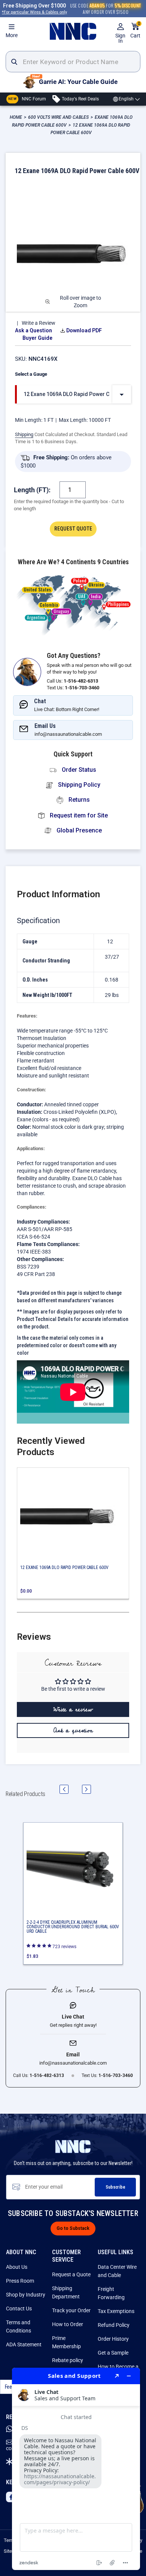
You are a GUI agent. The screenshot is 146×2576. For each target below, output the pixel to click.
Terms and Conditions (19, 2326)
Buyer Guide (37, 338)
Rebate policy (68, 2360)
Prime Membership (66, 2342)
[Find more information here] (76, 2469)
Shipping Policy (78, 785)
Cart (135, 31)
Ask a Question (34, 330)
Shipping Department (66, 2292)
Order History (113, 2339)
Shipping (24, 434)
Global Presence (78, 830)
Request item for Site (78, 815)
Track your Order (71, 2310)
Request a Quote (71, 2274)
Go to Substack (73, 2228)
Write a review (73, 1709)
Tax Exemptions (116, 2311)
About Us (17, 2267)
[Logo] (73, 31)
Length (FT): (32, 490)
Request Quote (73, 529)
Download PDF (84, 330)
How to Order (68, 2324)
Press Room (20, 2281)
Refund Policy (114, 2325)
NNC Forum (27, 99)
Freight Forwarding (111, 2293)
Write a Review (39, 323)
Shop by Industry (26, 2295)
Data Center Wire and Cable (117, 2271)
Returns (78, 800)
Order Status (78, 770)
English (126, 99)
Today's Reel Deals (80, 99)
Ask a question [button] (73, 1730)
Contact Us (19, 2309)
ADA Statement (24, 2344)
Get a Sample (113, 2353)
